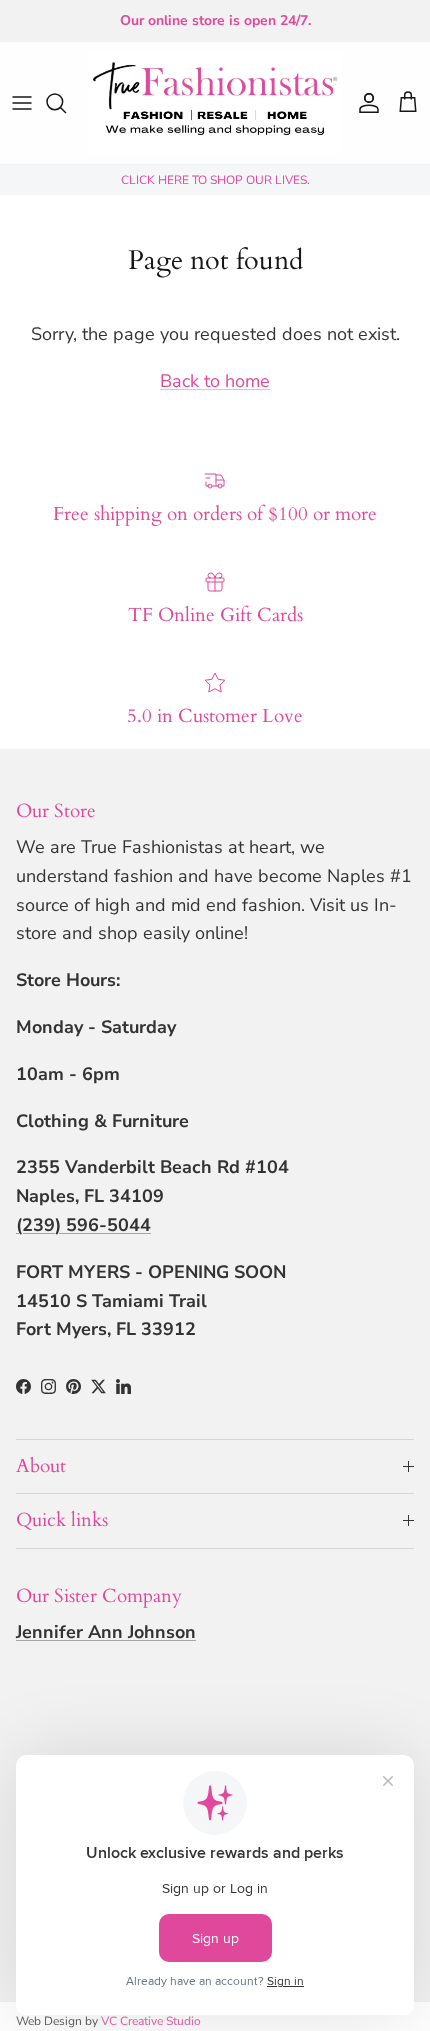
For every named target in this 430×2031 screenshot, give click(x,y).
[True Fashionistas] (215, 103)
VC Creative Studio (151, 2021)
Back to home (215, 381)
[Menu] (22, 103)
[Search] (66, 103)
